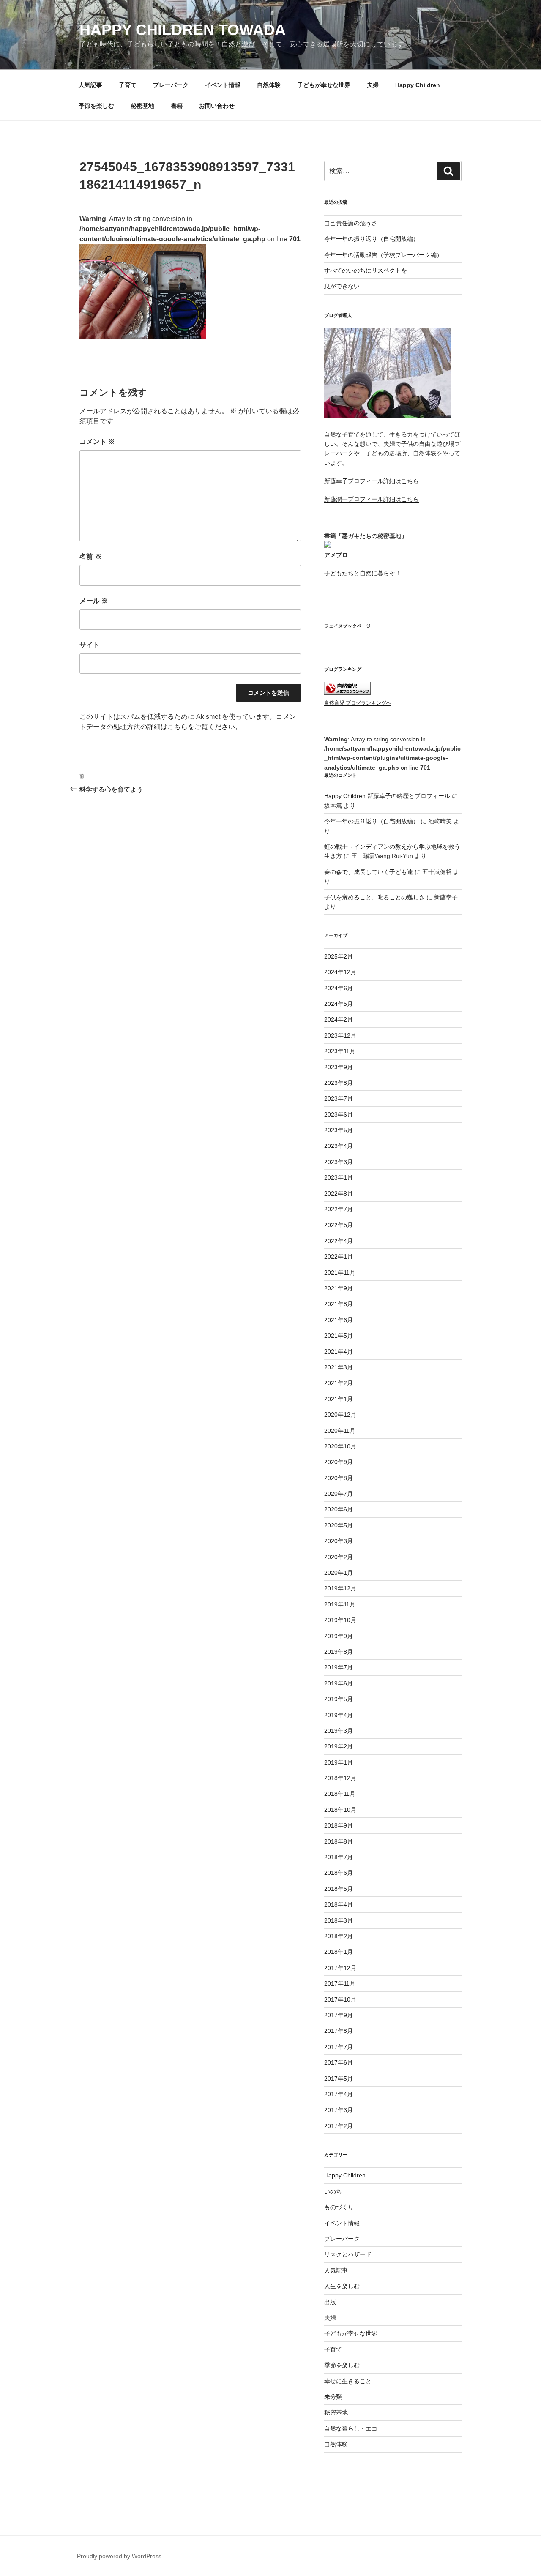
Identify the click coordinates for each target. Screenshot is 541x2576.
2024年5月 (339, 1004)
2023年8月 (339, 1083)
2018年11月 (340, 1794)
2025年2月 (339, 956)
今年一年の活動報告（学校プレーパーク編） (383, 255)
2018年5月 (339, 1889)
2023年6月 (339, 1115)
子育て (128, 85)
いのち (333, 2191)
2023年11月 (340, 1051)
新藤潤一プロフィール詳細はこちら (372, 499)
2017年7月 (339, 2047)
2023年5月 (339, 1130)
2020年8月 (339, 1478)
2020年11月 (340, 1431)
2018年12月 (340, 1778)
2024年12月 (340, 972)
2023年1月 (339, 1177)
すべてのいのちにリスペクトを (366, 270)
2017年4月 (339, 2094)
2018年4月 (339, 1904)
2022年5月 (339, 1225)
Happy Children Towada (183, 30)
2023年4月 (339, 1146)
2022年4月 (339, 1241)
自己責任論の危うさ (351, 223)
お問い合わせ (217, 106)
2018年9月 (339, 1825)
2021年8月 (339, 1304)
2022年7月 (339, 1209)
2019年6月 (339, 1683)
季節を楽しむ (96, 106)
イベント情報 (223, 85)
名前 (90, 556)
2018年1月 (339, 1952)
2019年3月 (339, 1731)
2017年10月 (340, 2000)
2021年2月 (339, 1383)
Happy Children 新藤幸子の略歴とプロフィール (387, 796)
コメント (97, 441)
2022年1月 (339, 1257)
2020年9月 (339, 1462)
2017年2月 (339, 2126)
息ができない (342, 286)
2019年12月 (340, 1588)
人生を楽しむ (342, 2286)
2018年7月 (339, 1857)
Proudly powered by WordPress (119, 2556)
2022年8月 (339, 1194)
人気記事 (90, 85)
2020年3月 (339, 1541)
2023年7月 (339, 1098)
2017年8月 (339, 2031)
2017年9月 (339, 2015)
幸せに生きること (348, 2381)
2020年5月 (339, 1525)
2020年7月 (339, 1494)
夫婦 (373, 85)
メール (94, 601)
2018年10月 (340, 1810)
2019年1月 (339, 1762)
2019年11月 (340, 1604)
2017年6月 (339, 2062)
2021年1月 (339, 1399)
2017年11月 (340, 1983)
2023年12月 (340, 1035)
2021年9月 (339, 1288)
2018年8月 (339, 1841)
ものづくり (339, 2207)
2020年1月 (339, 1573)
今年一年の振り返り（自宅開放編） (372, 239)
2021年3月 (339, 1367)
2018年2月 (339, 1936)
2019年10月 (340, 1620)
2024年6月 (339, 988)
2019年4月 (339, 1715)
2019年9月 (339, 1636)
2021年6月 (339, 1320)
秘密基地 (142, 106)
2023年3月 (339, 1162)
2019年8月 (339, 1652)
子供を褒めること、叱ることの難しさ (374, 897)
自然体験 (269, 85)
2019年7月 (339, 1667)
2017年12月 (340, 1968)
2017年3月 (339, 2110)
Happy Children (418, 85)
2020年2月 (339, 1557)
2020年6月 (339, 1509)
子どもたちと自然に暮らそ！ (363, 573)
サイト (90, 645)
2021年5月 (339, 1336)
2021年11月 (340, 1273)
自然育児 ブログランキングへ (358, 703)
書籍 (177, 106)
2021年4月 (339, 1352)
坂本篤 (333, 806)
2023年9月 (339, 1067)
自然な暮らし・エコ (351, 2428)
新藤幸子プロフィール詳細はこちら (372, 481)
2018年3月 (339, 1920)
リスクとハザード (348, 2254)
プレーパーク (171, 85)
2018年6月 (339, 1873)
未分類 (333, 2397)
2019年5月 (339, 1699)
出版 (330, 2302)
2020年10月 (340, 1446)
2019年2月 (339, 1746)
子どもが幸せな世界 (324, 85)
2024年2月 (339, 1019)
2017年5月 (339, 2079)
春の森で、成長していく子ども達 (369, 872)
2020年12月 (340, 1415)
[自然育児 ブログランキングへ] (347, 693)
